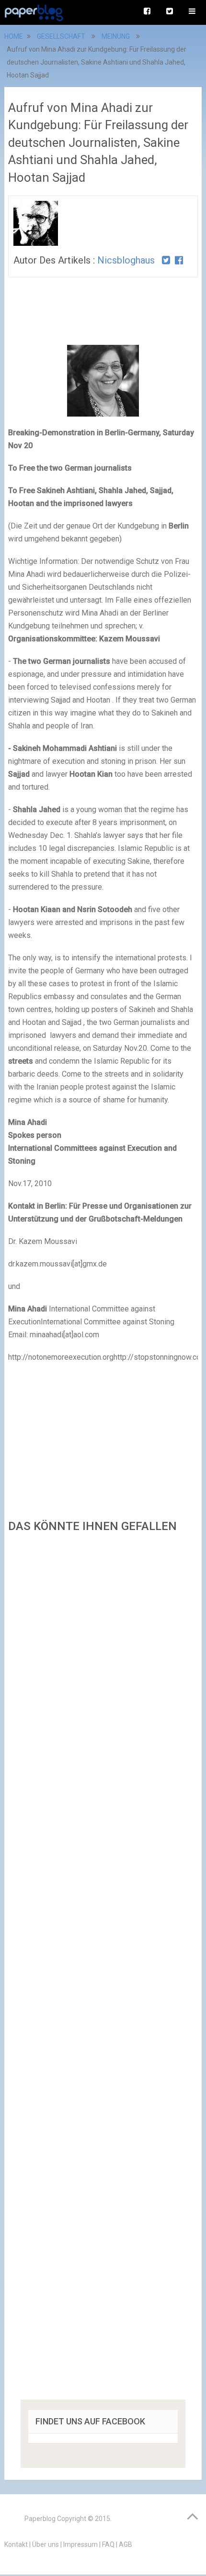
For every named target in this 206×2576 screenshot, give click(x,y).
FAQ (108, 2544)
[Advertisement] (103, 1969)
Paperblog (40, 2519)
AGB (126, 2544)
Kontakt (16, 2544)
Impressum (80, 2544)
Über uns (46, 2544)
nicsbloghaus (126, 260)
